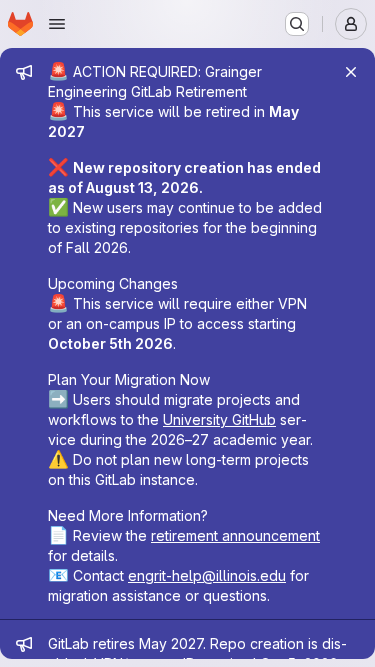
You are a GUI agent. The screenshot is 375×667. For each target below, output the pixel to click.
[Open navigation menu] (57, 24)
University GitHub (219, 419)
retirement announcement (235, 535)
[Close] (351, 72)
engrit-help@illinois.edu (207, 575)
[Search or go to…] (297, 24)
